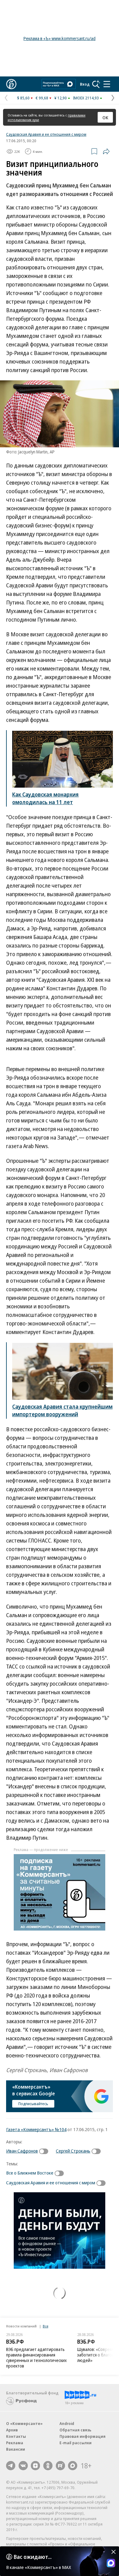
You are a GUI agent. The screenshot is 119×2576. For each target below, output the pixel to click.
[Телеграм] (11, 2466)
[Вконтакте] (23, 2466)
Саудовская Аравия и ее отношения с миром (46, 134)
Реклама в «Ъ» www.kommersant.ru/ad (60, 38)
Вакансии (16, 2449)
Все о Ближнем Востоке (30, 2173)
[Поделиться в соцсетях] (106, 151)
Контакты (16, 2436)
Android (67, 2423)
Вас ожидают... (33, 2557)
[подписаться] (45, 2151)
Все (45, 2326)
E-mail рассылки (76, 2443)
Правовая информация (83, 2436)
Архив (12, 2430)
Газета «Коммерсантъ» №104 (36, 2129)
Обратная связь (75, 2430)
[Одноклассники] (48, 2466)
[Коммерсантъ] (11, 84)
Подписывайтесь (33, 2104)
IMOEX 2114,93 (86, 98)
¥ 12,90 (61, 98)
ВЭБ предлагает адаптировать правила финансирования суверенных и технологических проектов (36, 2358)
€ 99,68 (42, 98)
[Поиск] (96, 84)
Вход (85, 84)
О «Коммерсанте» (24, 2423)
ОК (105, 117)
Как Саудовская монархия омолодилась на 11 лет (45, 798)
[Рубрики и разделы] (107, 84)
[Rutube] (60, 2466)
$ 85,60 (23, 98)
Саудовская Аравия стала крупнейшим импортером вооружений (62, 1410)
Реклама (15, 2443)
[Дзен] (35, 2466)
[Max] (73, 2466)
